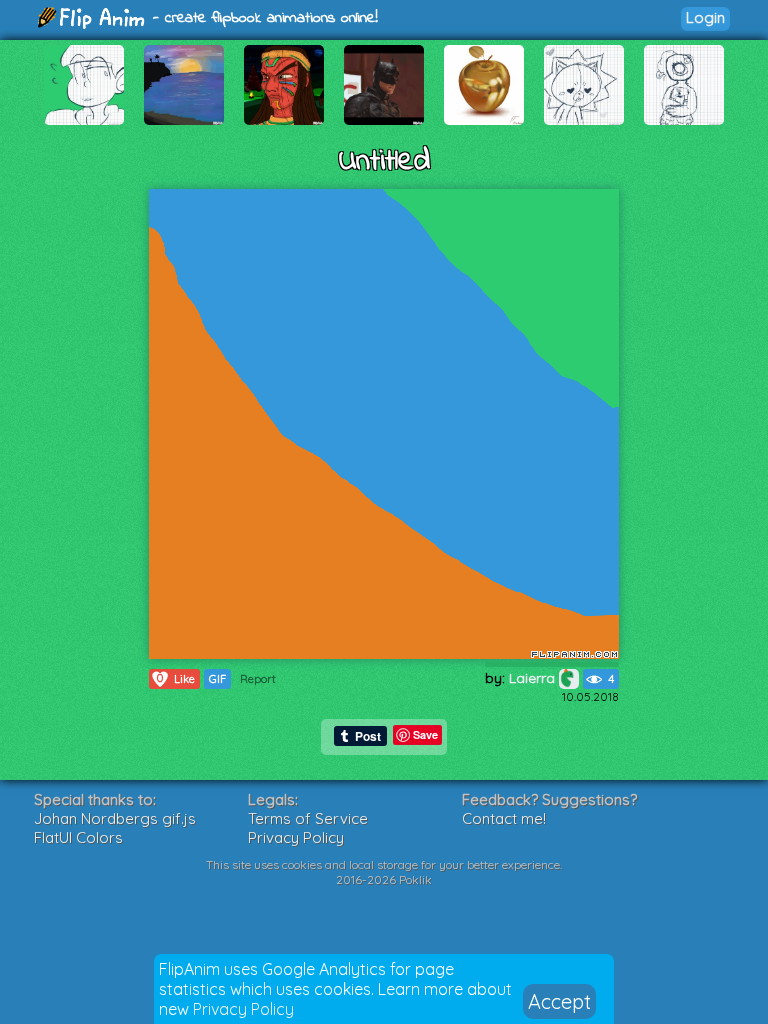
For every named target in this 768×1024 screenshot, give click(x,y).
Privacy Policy (243, 1009)
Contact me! (504, 818)
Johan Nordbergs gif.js (115, 818)
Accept (559, 1001)
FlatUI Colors (78, 837)
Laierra (534, 678)
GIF (217, 679)
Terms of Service (308, 818)
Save (425, 734)
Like (176, 678)
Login (705, 17)
